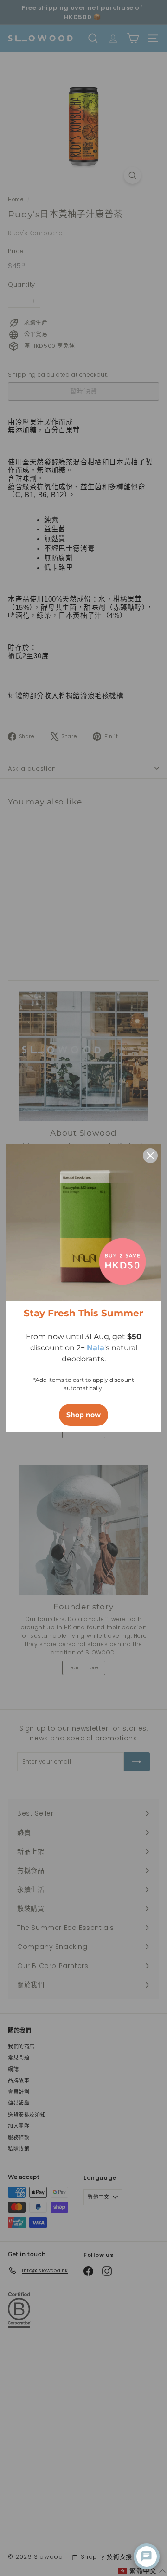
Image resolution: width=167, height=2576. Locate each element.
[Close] (150, 1156)
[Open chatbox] (147, 2556)
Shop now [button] (83, 1415)
